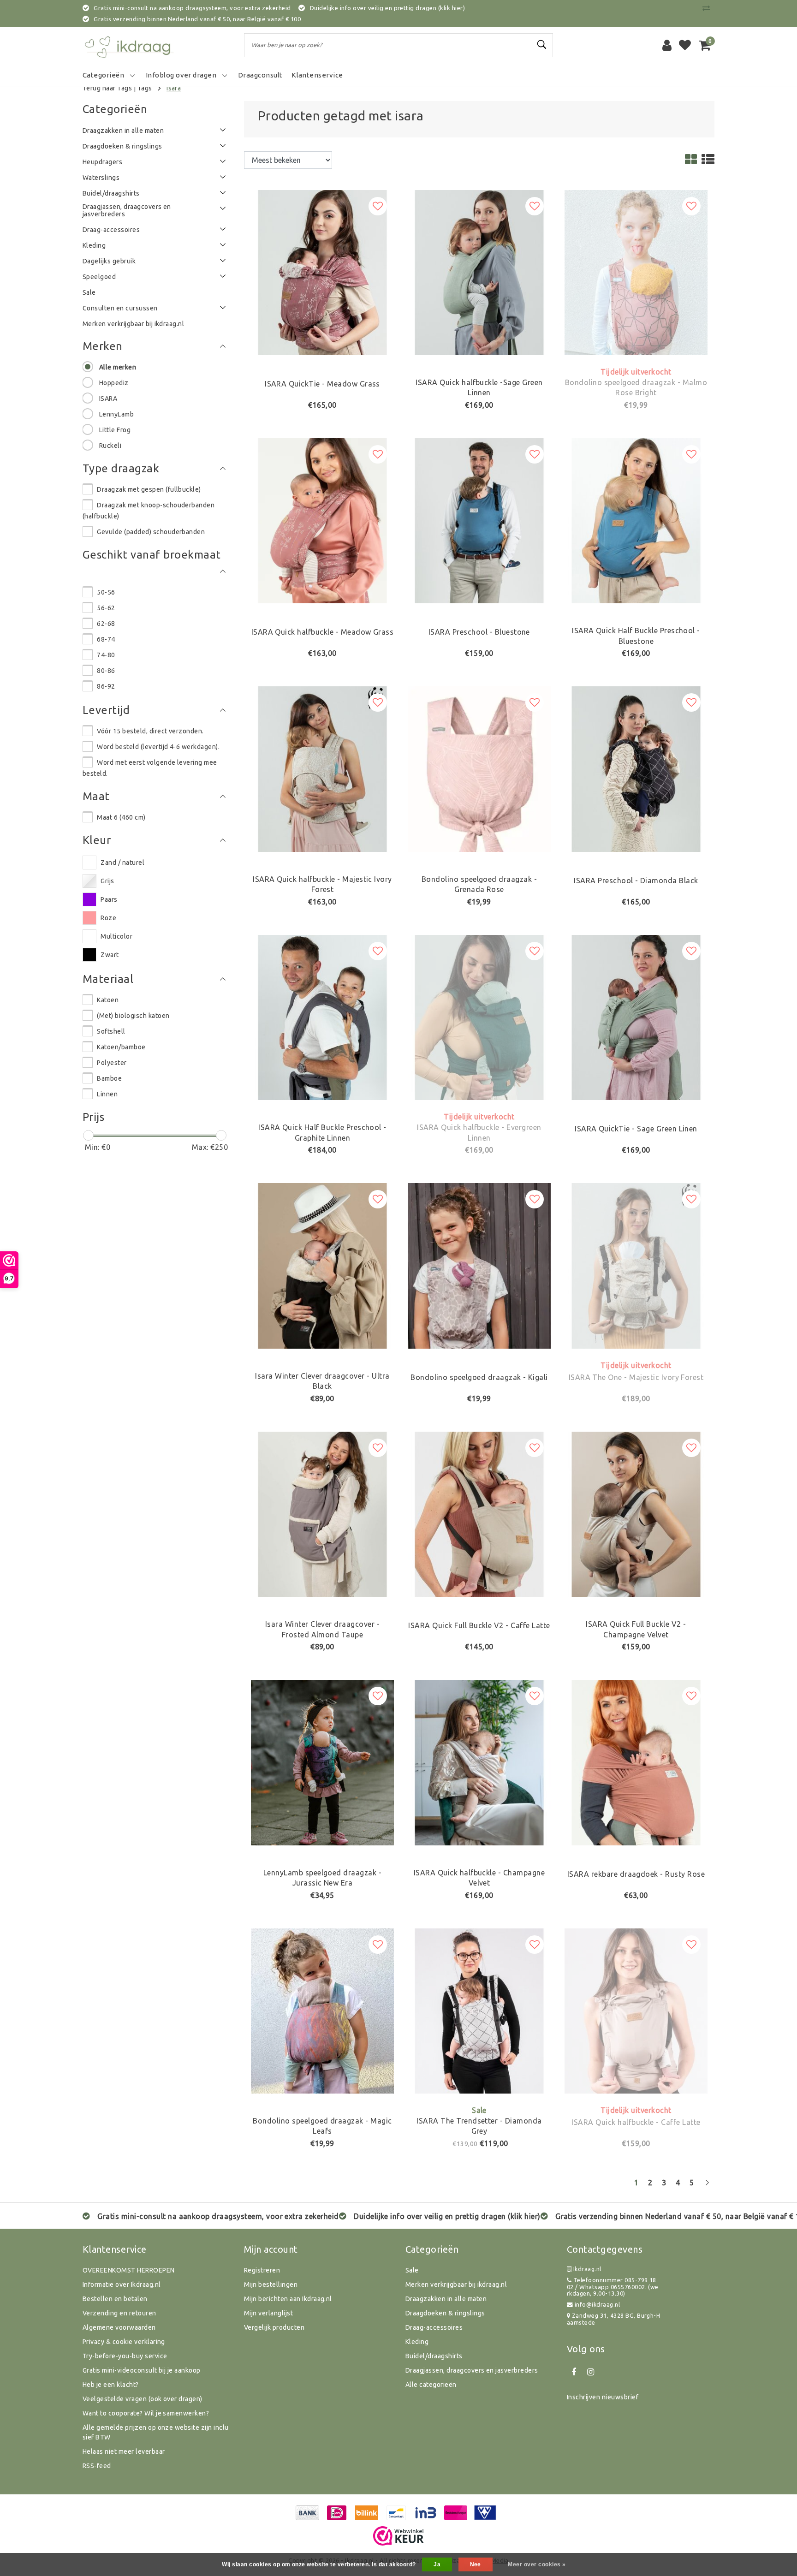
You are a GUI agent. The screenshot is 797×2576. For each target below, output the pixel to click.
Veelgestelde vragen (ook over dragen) (143, 2399)
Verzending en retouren (119, 2313)
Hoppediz (114, 383)
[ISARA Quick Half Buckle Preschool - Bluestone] (636, 520)
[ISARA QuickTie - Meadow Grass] (322, 272)
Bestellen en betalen (115, 2299)
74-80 (106, 655)
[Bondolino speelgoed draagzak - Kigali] (479, 1265)
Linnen (107, 1094)
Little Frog (115, 430)
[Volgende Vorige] (707, 2186)
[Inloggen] (667, 45)
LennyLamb (116, 414)
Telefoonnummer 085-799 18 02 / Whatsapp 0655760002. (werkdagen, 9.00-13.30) (613, 2287)
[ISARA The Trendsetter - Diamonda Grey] (479, 2010)
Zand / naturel (122, 863)
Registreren (262, 2270)
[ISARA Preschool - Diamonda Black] (636, 768)
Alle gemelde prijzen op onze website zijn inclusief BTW (156, 2432)
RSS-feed (97, 2466)
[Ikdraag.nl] (129, 45)
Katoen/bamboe (121, 1047)
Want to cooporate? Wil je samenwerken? (146, 2413)
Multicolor (116, 936)
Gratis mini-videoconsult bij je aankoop (142, 2370)
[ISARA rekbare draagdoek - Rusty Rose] (636, 1762)
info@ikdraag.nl (597, 2304)
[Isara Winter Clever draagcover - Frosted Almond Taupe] (322, 1513)
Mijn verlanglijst (268, 2313)
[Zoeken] (542, 45)
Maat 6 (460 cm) (121, 817)
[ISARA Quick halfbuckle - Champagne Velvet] (479, 1762)
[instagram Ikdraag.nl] (590, 2372)
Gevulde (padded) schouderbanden (151, 532)
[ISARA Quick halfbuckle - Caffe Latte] (636, 2010)
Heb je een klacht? (111, 2385)
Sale (412, 2270)
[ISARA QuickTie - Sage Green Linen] (636, 1017)
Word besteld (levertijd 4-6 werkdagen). (158, 747)
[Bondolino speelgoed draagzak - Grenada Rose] (479, 768)
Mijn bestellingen (271, 2284)
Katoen (108, 1000)
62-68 (106, 624)
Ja (437, 2564)
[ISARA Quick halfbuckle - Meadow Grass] (322, 520)
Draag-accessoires (434, 2327)
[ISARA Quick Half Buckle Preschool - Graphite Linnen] (322, 1017)
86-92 (106, 686)
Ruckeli (110, 446)
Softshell (111, 1031)
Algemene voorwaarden (119, 2327)
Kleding (417, 2342)
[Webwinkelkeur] (398, 2536)
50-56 (106, 592)
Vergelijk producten (274, 2327)
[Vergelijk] (708, 8)
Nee (476, 2564)
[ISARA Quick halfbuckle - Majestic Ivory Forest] (322, 768)
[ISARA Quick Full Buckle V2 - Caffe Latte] (479, 1513)
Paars (109, 899)
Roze (108, 918)
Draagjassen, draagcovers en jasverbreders (472, 2370)
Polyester (112, 1063)
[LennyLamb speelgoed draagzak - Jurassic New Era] (322, 1762)
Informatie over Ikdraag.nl (122, 2284)
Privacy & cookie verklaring (124, 2342)
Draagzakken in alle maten (446, 2299)
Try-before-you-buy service (125, 2356)
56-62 (106, 608)
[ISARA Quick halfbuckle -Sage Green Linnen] (479, 272)
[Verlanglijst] (685, 45)
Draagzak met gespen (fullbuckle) (149, 489)
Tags (145, 88)
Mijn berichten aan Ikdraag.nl (288, 2299)
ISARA (108, 399)
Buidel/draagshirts (434, 2356)
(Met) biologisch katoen (133, 1016)
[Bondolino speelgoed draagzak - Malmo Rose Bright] (636, 272)
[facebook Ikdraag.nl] (574, 2372)
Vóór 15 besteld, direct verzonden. (150, 731)
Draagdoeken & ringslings (445, 2313)
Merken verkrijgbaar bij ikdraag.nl (456, 2284)
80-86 (106, 671)
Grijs (107, 881)
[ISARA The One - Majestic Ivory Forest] (636, 1265)
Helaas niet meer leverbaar (124, 2451)
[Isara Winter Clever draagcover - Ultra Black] (322, 1265)
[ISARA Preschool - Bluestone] (479, 520)
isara (174, 88)
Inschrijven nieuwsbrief (603, 2397)
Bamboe (109, 1078)
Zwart (110, 955)
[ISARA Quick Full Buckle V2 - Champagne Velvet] (636, 1513)
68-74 (106, 639)
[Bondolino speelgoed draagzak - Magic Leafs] (322, 2010)
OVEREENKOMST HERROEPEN (129, 2270)
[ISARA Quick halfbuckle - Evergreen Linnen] (479, 1017)
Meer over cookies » (537, 2564)
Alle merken (118, 367)
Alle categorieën (431, 2385)
